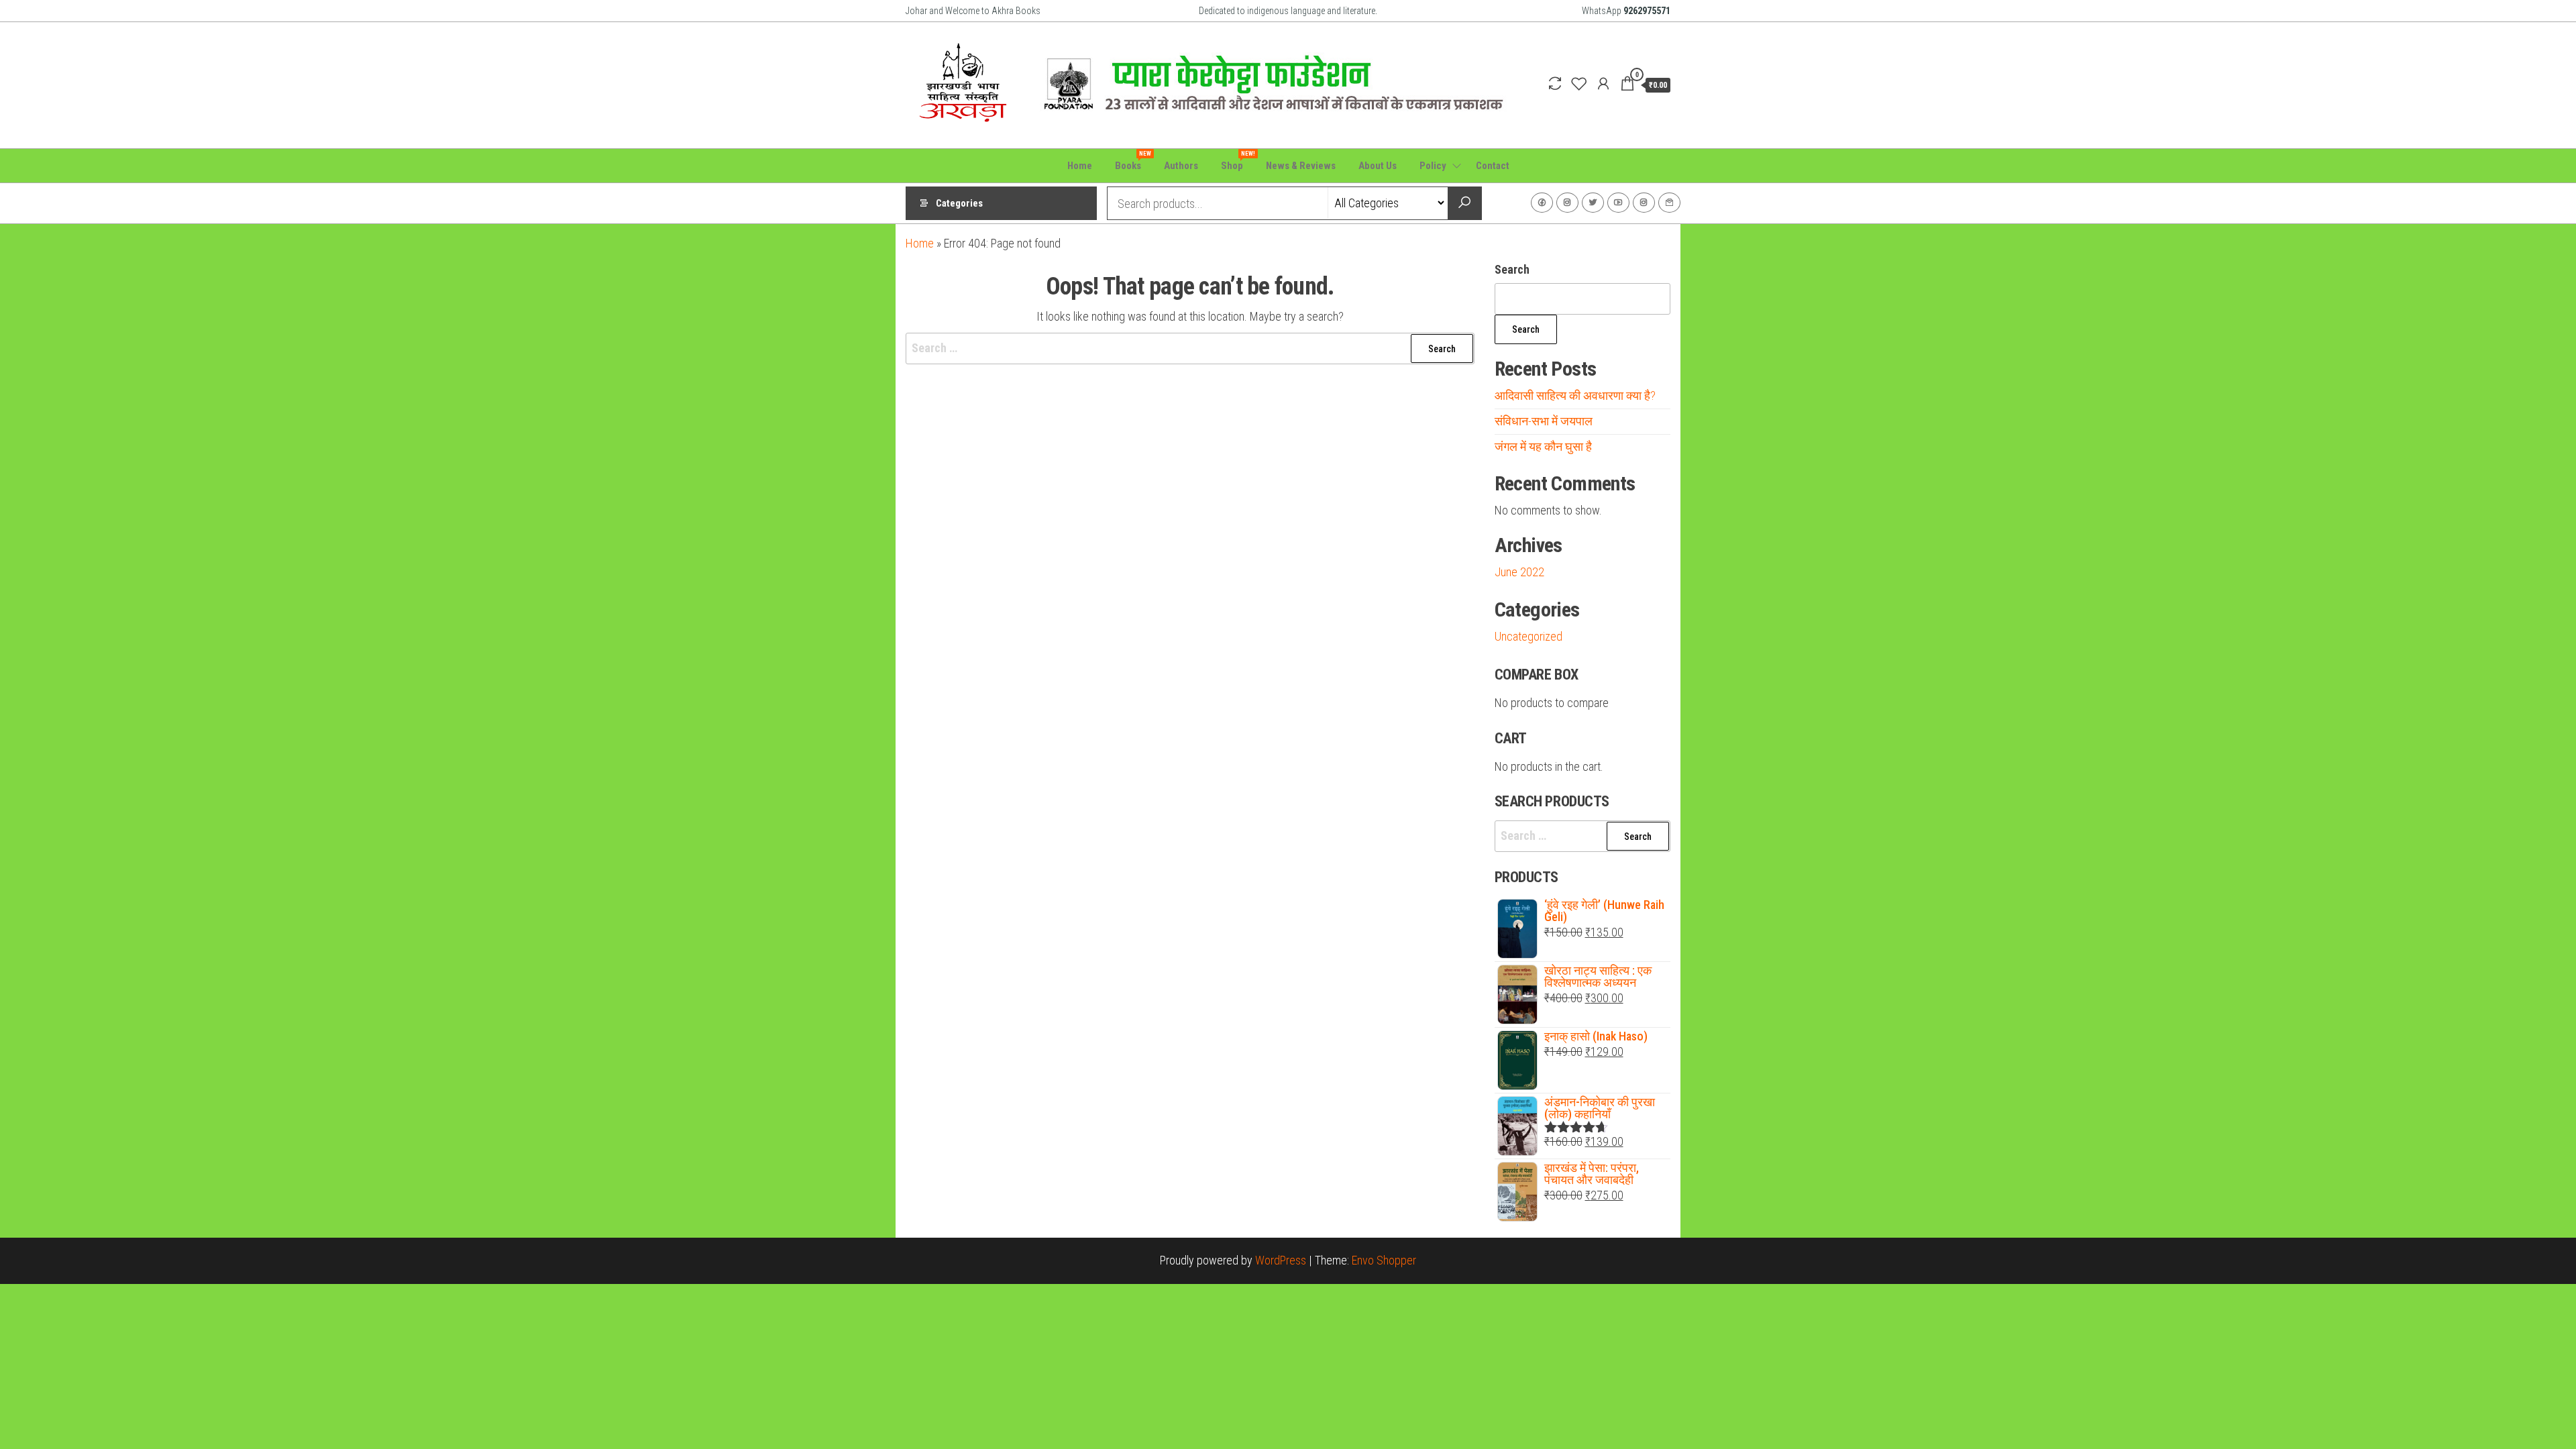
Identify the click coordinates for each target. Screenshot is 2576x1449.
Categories (959, 203)
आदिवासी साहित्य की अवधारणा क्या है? (1575, 395)
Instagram (1567, 203)
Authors (1181, 166)
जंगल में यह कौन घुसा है (1543, 446)
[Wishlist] (1579, 84)
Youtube (1618, 203)
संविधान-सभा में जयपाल (1544, 421)
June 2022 (1519, 572)
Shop (1237, 161)
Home (1080, 166)
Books (1133, 161)
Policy (1433, 166)
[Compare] (1555, 84)
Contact (1493, 166)
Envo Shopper (1384, 1260)
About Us (1378, 166)
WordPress (1281, 1260)
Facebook (1542, 203)
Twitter (1593, 203)
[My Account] (1603, 84)
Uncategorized (1528, 636)
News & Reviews (1301, 166)
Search (1512, 269)
